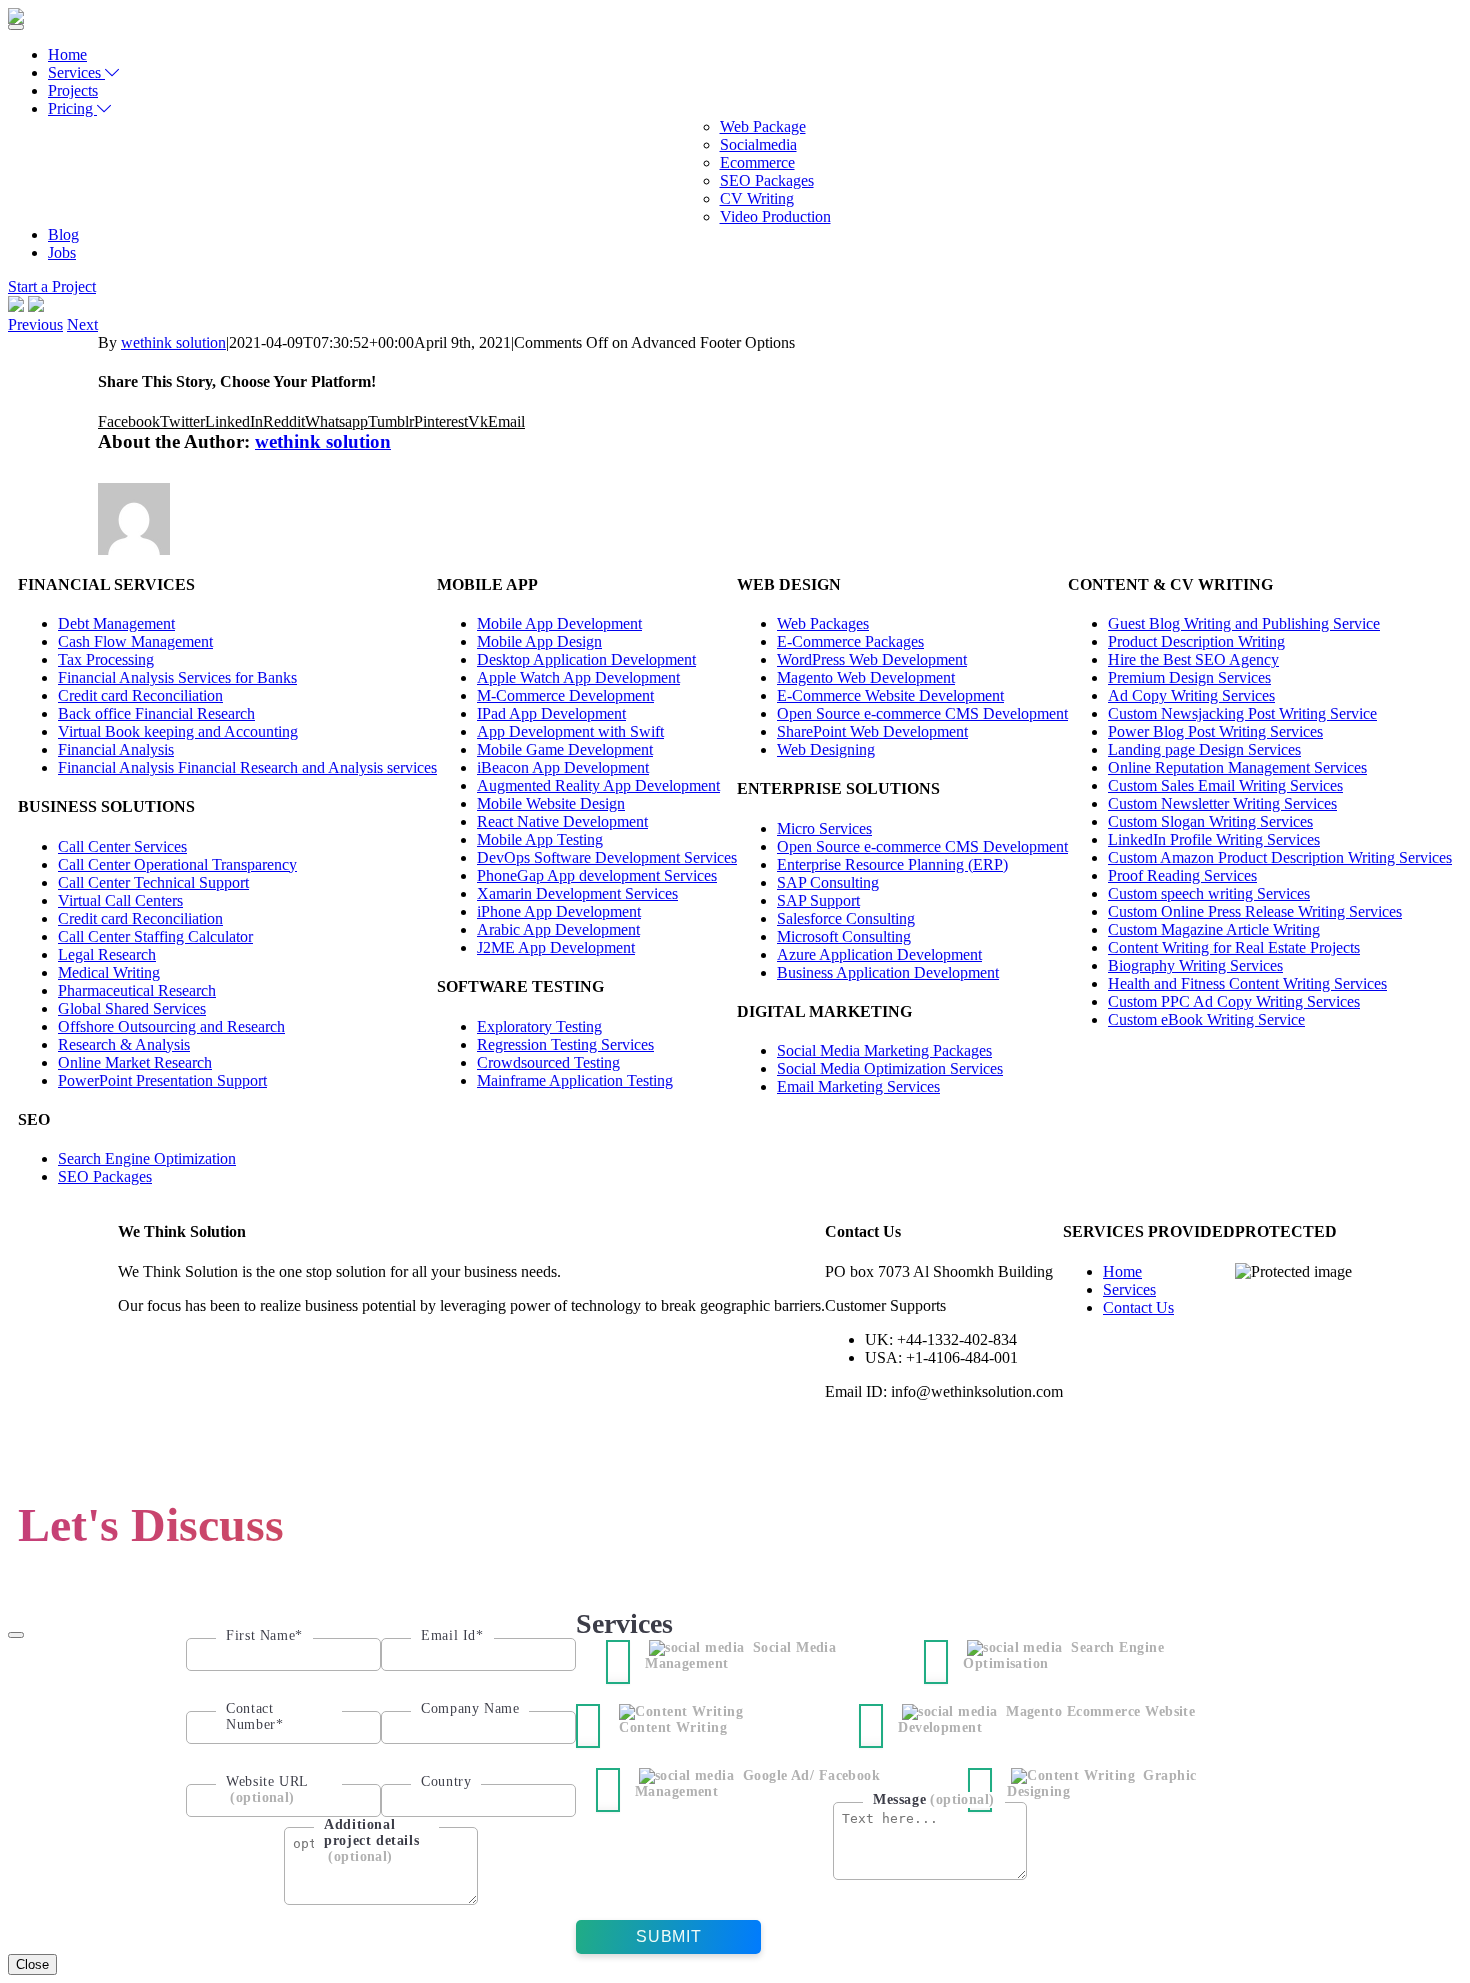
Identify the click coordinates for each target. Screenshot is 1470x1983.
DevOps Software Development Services (607, 857)
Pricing (72, 108)
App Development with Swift (570, 731)
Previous (35, 324)
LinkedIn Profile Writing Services (1214, 839)
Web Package (763, 126)
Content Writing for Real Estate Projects (1234, 947)
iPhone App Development (559, 911)
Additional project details (371, 1840)
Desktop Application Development (586, 659)
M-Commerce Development (565, 695)
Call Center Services (122, 846)
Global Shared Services (132, 1008)
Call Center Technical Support (153, 882)
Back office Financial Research (156, 713)
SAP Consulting (828, 882)
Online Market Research (135, 1062)
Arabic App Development (558, 929)
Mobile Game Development (565, 749)
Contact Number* (254, 1716)
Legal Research (107, 954)
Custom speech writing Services (1209, 893)
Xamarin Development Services (577, 893)
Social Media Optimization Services (890, 1068)
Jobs (62, 252)
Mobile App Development (559, 623)
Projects (73, 90)
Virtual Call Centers (120, 900)
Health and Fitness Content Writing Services (1247, 983)
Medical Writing (109, 972)
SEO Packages (767, 180)
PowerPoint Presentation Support (162, 1080)
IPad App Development (551, 713)
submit (668, 1936)
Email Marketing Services (858, 1086)
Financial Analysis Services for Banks (177, 677)
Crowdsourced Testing (548, 1062)
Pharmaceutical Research (137, 990)
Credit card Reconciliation (140, 695)
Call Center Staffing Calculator (155, 936)
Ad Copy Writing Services (1191, 695)
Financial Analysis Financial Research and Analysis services (247, 767)
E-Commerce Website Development (890, 695)
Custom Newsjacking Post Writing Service (1242, 713)
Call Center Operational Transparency (177, 864)
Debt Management (116, 623)
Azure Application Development (879, 954)
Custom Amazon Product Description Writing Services (1280, 857)
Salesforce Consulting (846, 918)
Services (76, 72)
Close (32, 1964)
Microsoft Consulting (844, 936)
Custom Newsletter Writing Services (1222, 803)
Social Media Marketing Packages (884, 1050)
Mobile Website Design (551, 803)
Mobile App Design (539, 641)
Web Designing (826, 749)
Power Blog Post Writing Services (1215, 731)
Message (934, 1799)
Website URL (267, 1789)
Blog (63, 234)
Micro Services (824, 828)
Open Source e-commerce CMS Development (922, 713)
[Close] (16, 1635)
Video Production (775, 216)
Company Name (470, 1708)
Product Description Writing (1196, 641)
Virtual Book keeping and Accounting (178, 731)
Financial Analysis (116, 749)
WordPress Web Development (872, 659)
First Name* (264, 1635)
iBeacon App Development (563, 767)
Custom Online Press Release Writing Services (1255, 911)
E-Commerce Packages (850, 641)
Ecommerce (757, 162)
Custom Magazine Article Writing (1214, 929)
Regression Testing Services (565, 1044)
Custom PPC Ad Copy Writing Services (1234, 1001)
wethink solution (173, 342)
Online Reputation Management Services (1237, 767)
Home (67, 54)
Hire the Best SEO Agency (1193, 659)
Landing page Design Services (1204, 749)
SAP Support (818, 900)
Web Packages (823, 623)
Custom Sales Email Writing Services (1225, 785)
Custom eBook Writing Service (1206, 1019)
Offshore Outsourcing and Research (171, 1026)
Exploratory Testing (539, 1026)
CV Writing (757, 198)
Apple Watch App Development (578, 677)
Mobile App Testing (540, 839)
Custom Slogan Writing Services (1210, 821)
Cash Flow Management (135, 641)
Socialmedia (758, 144)
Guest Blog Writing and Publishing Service (1244, 623)
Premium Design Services (1189, 677)
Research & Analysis (124, 1044)
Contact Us (1138, 1307)
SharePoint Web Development (872, 731)
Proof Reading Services (1182, 875)
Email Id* (452, 1635)
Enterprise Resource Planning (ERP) (892, 864)
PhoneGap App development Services (597, 875)
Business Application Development (888, 972)
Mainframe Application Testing (575, 1080)
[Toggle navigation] (16, 27)
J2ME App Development (556, 947)
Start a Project (52, 286)
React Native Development (562, 821)
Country (446, 1781)
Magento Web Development (866, 677)
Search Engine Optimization (147, 1158)
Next (82, 324)
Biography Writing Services (1195, 965)
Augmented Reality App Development (598, 785)
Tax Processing (106, 659)
